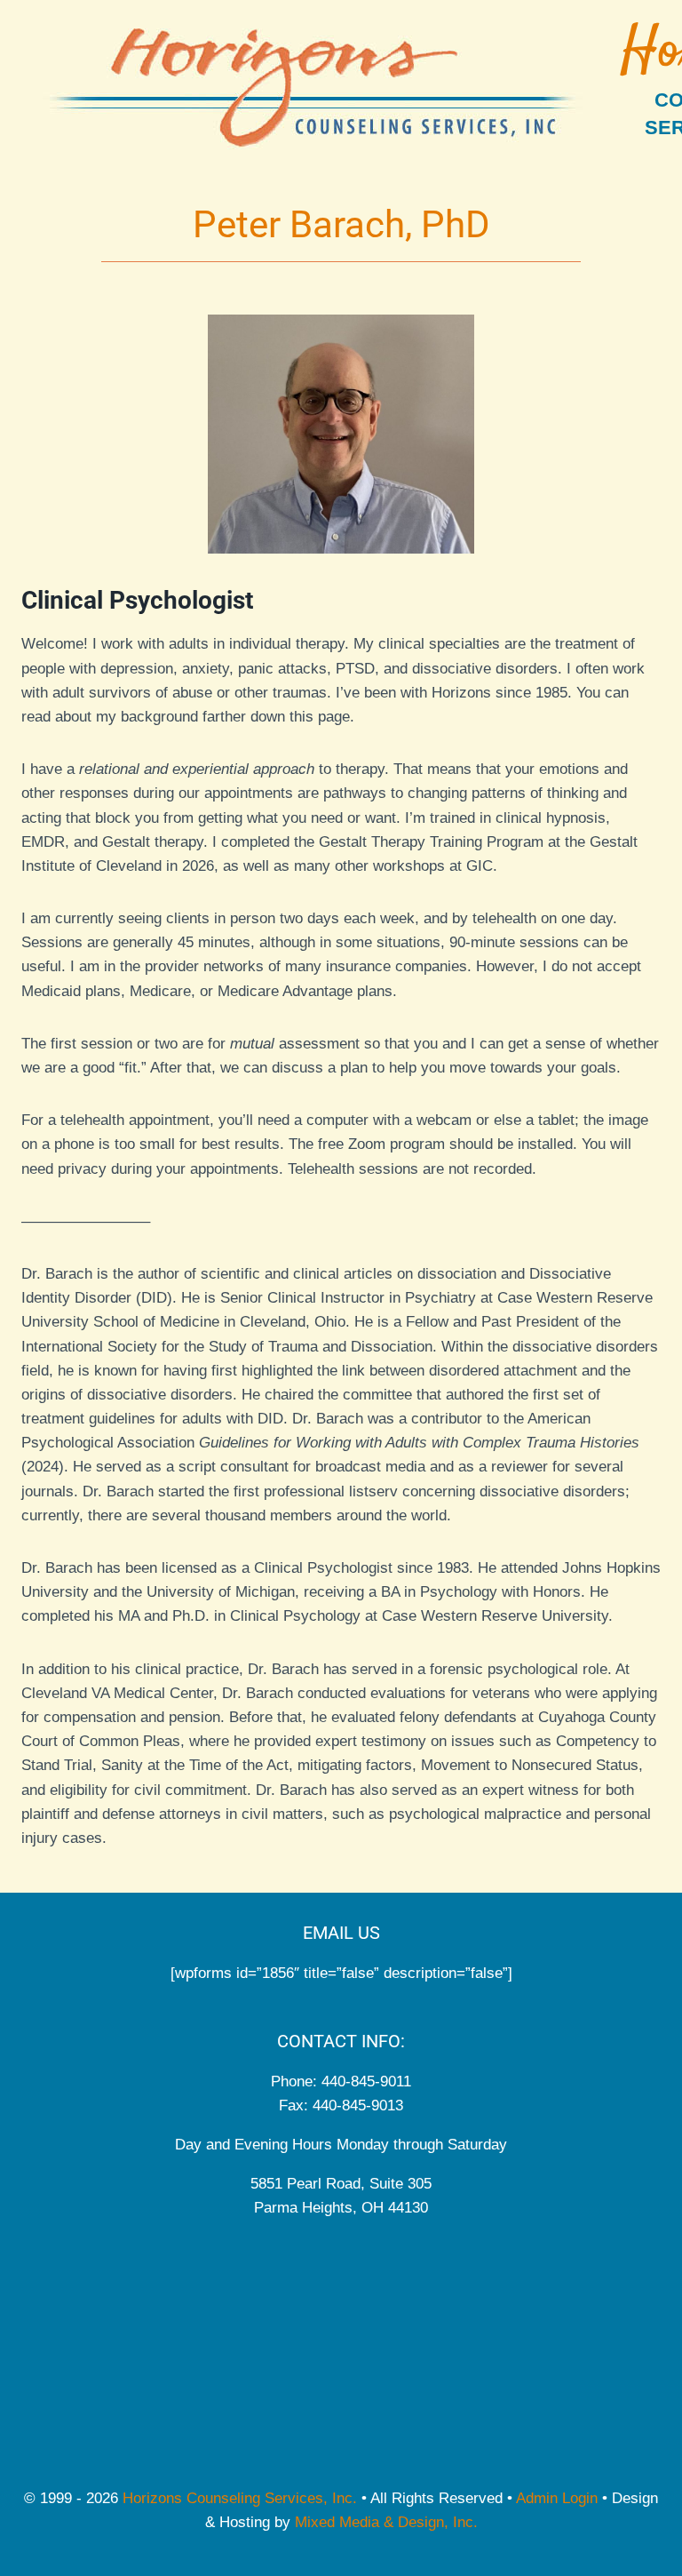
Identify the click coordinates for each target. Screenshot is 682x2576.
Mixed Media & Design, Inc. (386, 2522)
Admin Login (557, 2498)
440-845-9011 (366, 2082)
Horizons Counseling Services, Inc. (240, 2498)
